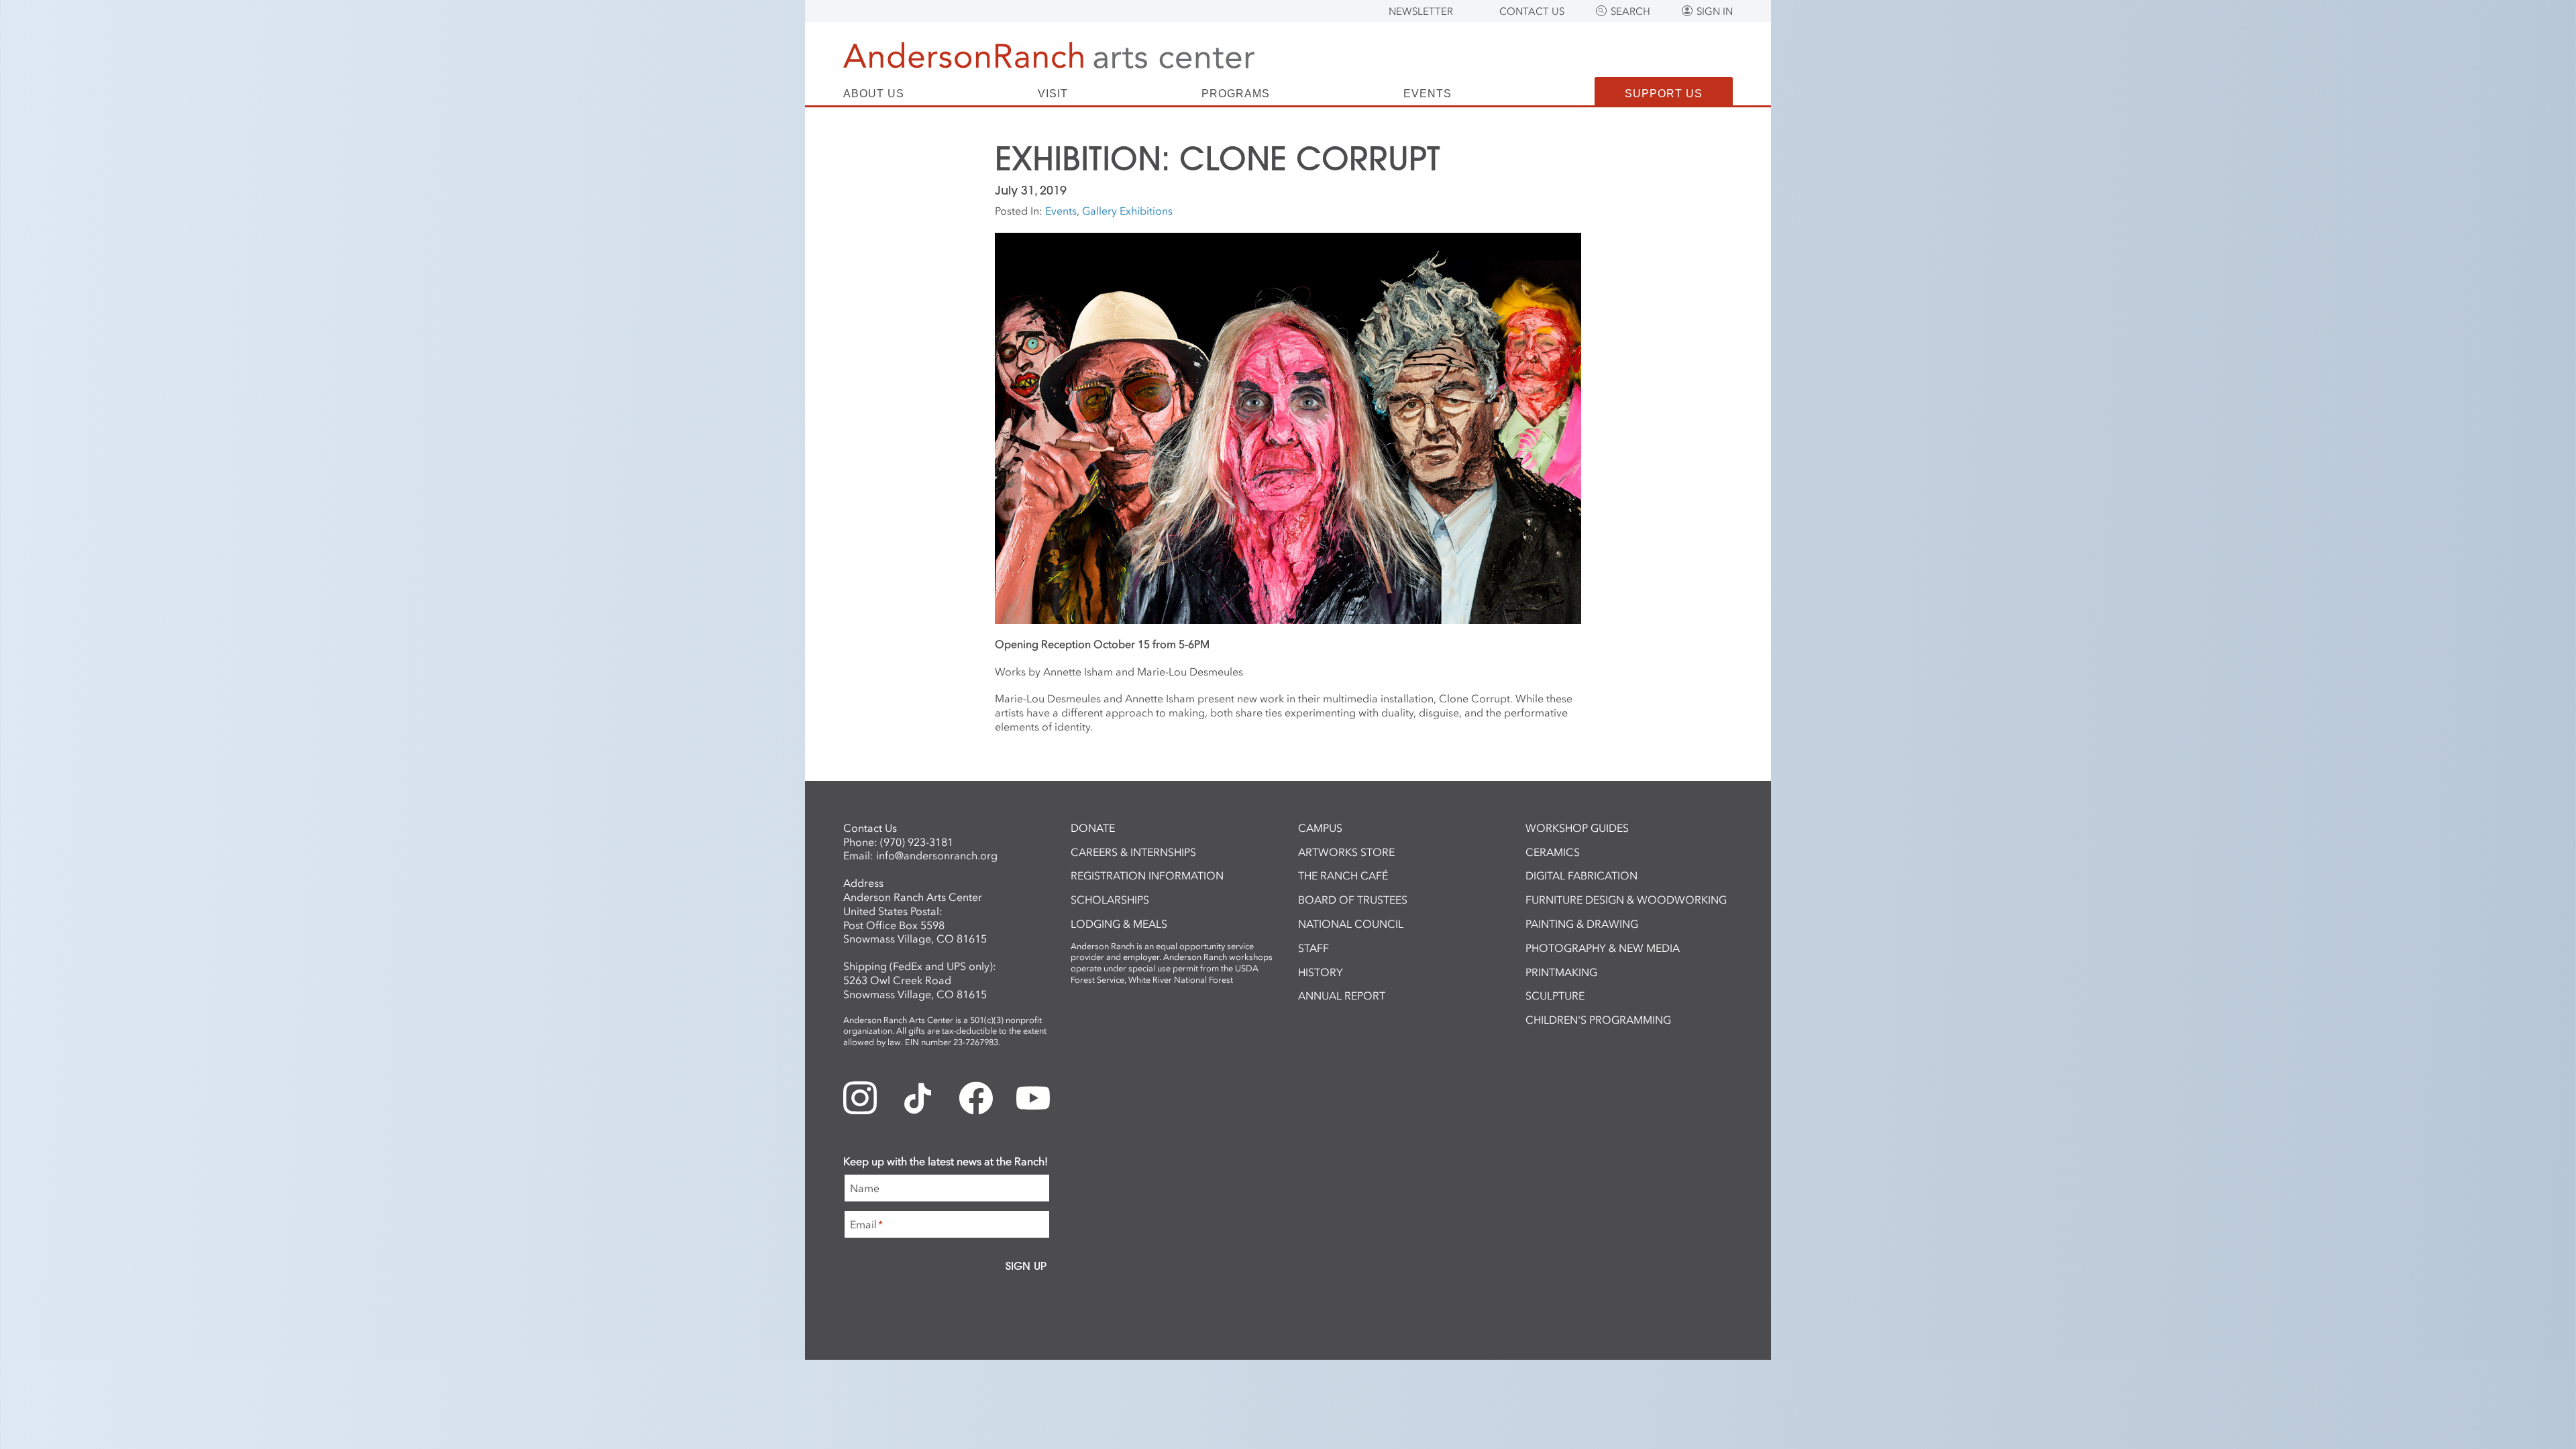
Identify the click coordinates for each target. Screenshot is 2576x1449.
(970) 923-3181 (917, 842)
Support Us (1664, 94)
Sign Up (1026, 1266)
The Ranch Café (1343, 875)
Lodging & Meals (1119, 924)
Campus (1320, 828)
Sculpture (1555, 996)
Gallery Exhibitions (1127, 211)
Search (1630, 11)
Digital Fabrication (1581, 875)
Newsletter (1421, 11)
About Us (874, 94)
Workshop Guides (1577, 828)
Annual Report (1342, 996)
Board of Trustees (1353, 900)
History (1321, 972)
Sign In (1715, 11)
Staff (1313, 948)
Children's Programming (1598, 1020)
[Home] (1049, 55)
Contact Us (1532, 11)
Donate (1093, 828)
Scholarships (1110, 900)
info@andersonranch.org (937, 855)
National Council (1351, 924)
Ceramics (1553, 852)
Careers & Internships (1133, 852)
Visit (1053, 94)
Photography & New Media (1603, 948)
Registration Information (1147, 875)
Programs (1236, 94)
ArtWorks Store (1346, 852)
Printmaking (1561, 972)
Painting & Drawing (1582, 924)
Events (1428, 94)
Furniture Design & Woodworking (1626, 900)
